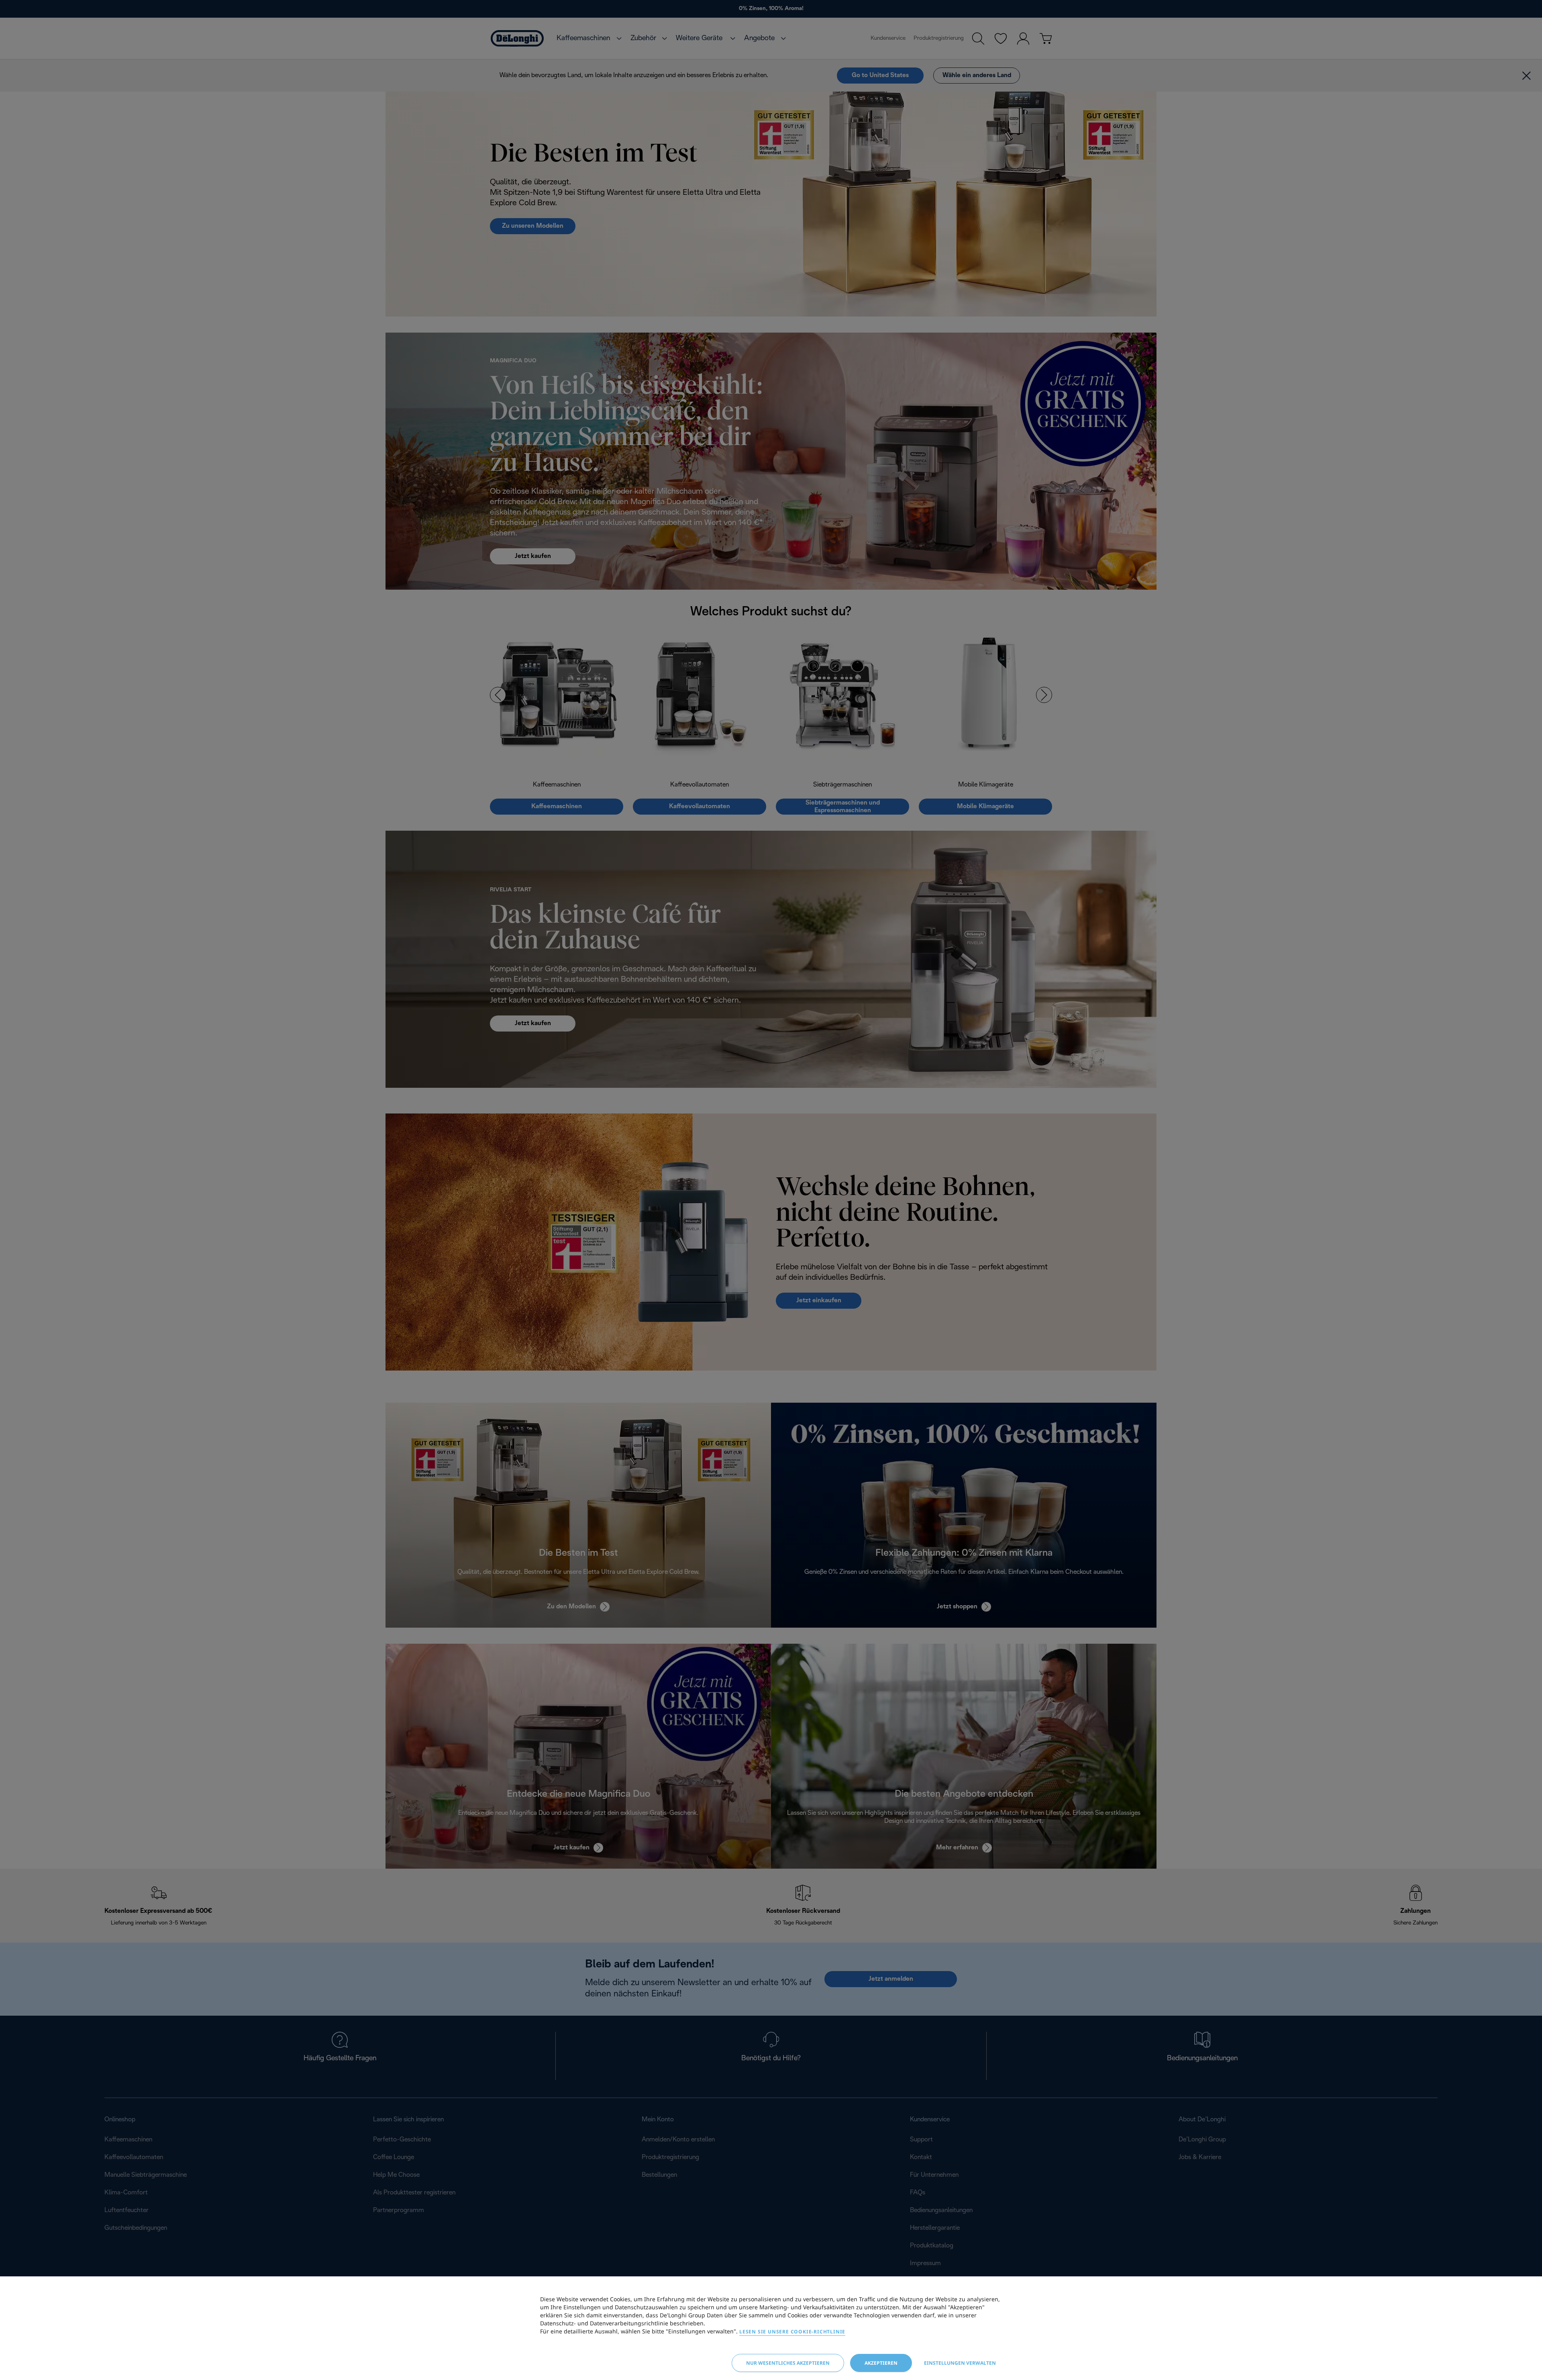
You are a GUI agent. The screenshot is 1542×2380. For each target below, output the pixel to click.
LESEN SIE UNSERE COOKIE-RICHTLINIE (792, 2332)
